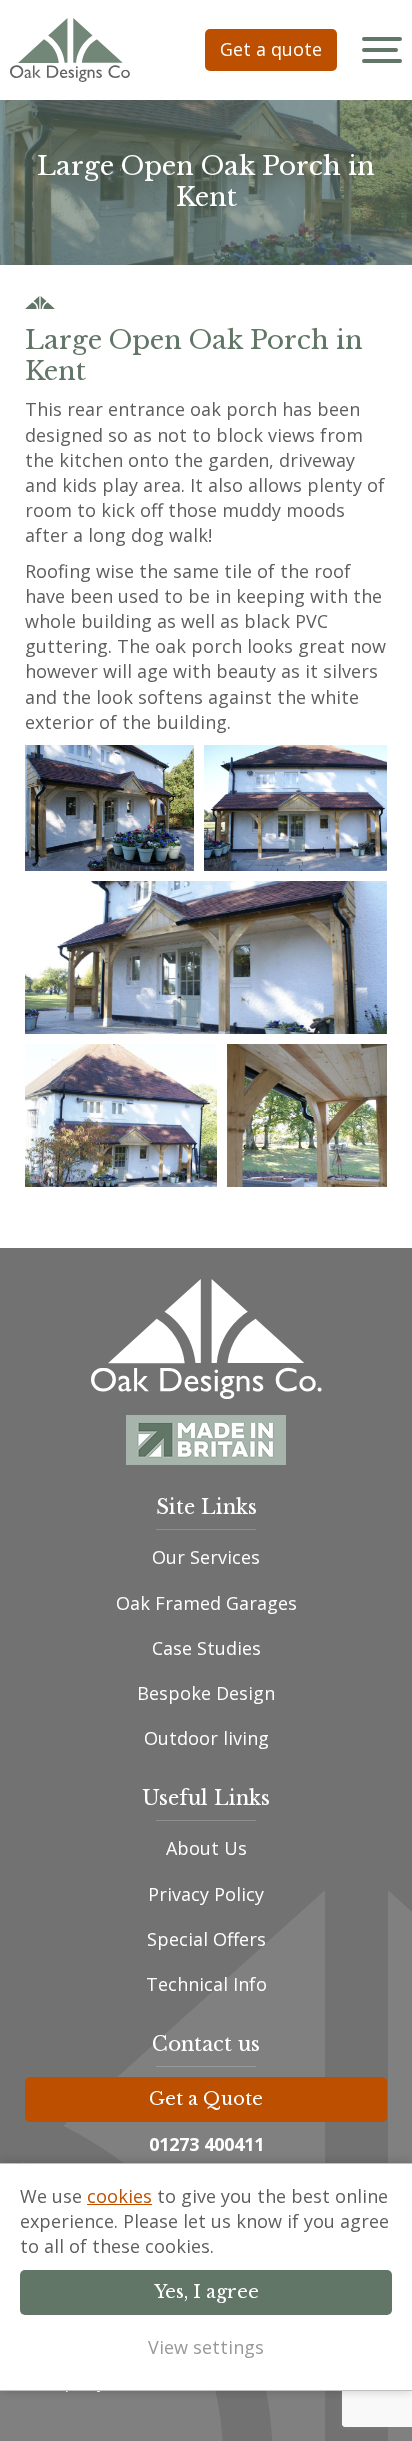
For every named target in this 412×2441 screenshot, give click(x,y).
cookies (119, 2196)
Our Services (206, 1557)
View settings (206, 2347)
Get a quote (271, 49)
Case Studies (206, 1648)
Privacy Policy (206, 1894)
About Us (206, 1848)
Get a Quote (206, 2099)
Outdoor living (206, 1738)
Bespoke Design (206, 1693)
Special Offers (206, 1939)
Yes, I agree (206, 2292)
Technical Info (206, 1984)
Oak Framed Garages (206, 1603)
